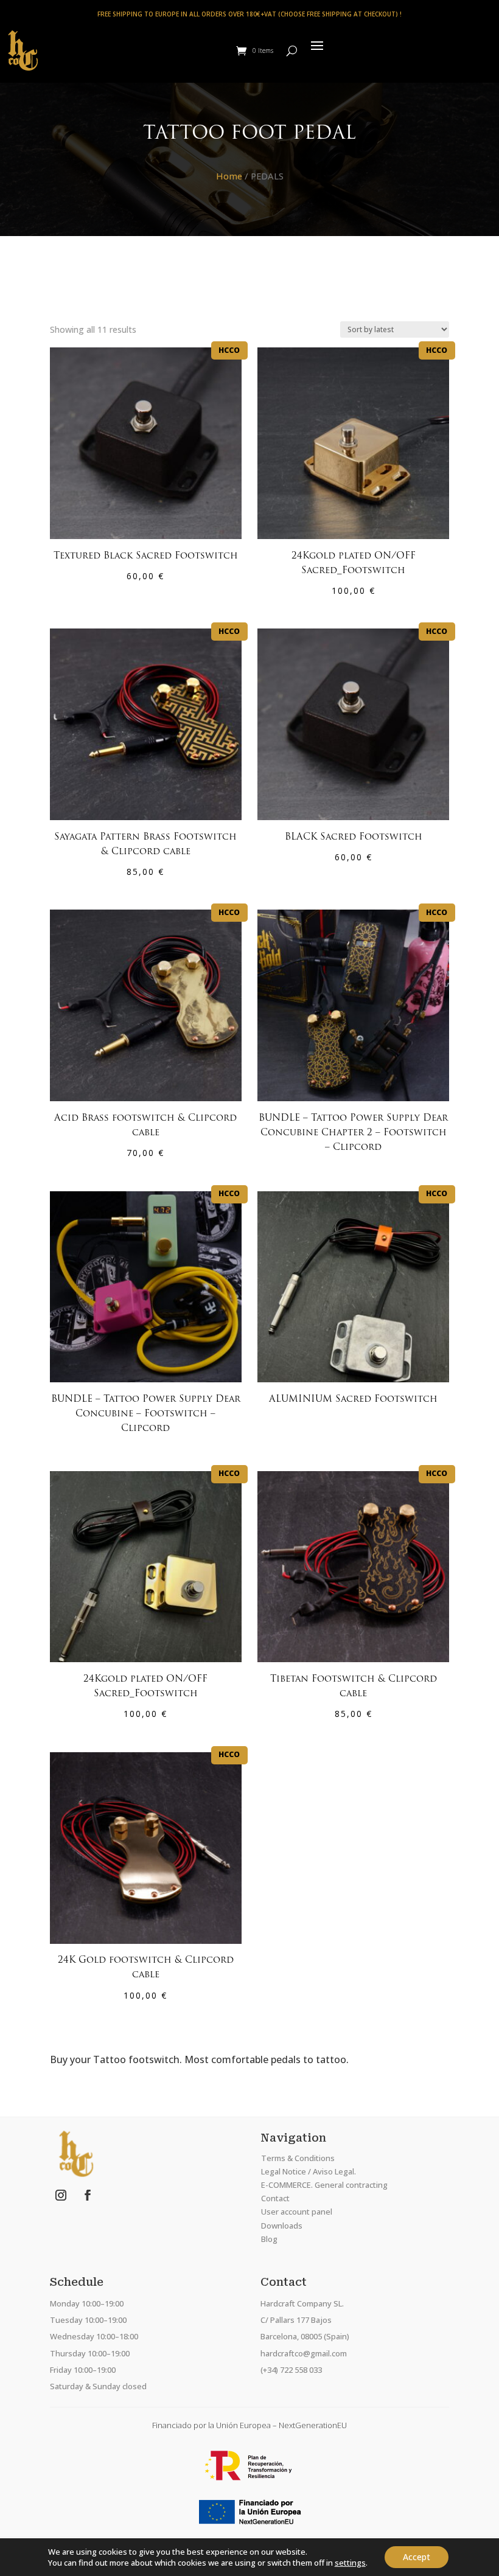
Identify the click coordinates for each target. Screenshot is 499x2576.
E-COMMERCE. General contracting (324, 2185)
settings (350, 2563)
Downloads (282, 2226)
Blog (269, 2239)
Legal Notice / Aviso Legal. (309, 2171)
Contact (275, 2198)
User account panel (297, 2212)
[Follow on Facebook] (88, 2195)
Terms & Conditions (298, 2158)
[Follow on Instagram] (61, 2195)
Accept (417, 2557)
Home (229, 176)
